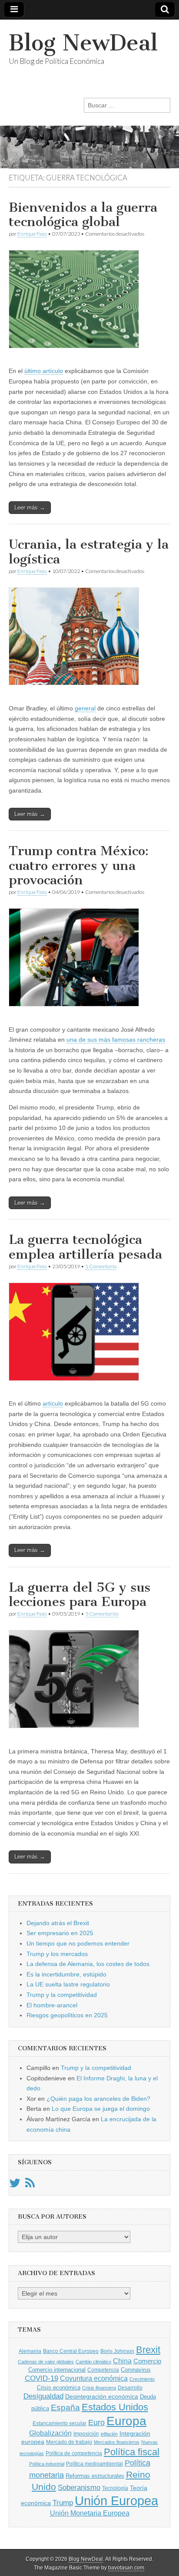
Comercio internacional (57, 2370)
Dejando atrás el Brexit (58, 1923)
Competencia (103, 2370)
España (65, 2407)
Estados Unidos (115, 2407)
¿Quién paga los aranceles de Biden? (98, 2099)
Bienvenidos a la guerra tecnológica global (83, 215)
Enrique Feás (32, 234)
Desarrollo (130, 2388)
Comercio (147, 2361)
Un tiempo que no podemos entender (78, 1943)
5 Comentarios (102, 1614)
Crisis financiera (99, 2388)
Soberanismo (79, 2488)
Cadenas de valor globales (46, 2362)
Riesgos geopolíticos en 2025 (67, 2015)
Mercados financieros (117, 2442)
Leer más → (30, 508)
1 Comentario (101, 1266)
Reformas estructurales (95, 2476)
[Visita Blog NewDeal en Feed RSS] (30, 2185)
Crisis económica (59, 2388)
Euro (96, 2422)
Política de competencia (74, 2453)
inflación (109, 2434)
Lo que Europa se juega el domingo (101, 2109)
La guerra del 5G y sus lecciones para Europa (80, 1595)
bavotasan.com (126, 2568)
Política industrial (47, 2464)
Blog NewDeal (83, 43)
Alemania (30, 2351)
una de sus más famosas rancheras (116, 1040)
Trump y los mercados (57, 1954)
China (122, 2361)
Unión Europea (116, 2501)
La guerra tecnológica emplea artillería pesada (85, 1247)
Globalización (50, 2433)
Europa (126, 2421)
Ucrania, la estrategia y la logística (89, 552)
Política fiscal (132, 2452)
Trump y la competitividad (62, 1995)
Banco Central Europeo (71, 2351)
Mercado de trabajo (69, 2442)
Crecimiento (142, 2379)
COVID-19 (41, 2378)
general (85, 708)
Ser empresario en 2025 (60, 1933)
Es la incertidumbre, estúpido (66, 1974)
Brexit (148, 2350)
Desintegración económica (102, 2396)
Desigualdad (43, 2396)
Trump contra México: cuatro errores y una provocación (79, 865)
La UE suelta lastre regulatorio (68, 1984)
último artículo (44, 371)
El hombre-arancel (52, 2005)
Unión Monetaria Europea (90, 2513)
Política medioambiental (94, 2464)
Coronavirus (136, 2370)
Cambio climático (93, 2362)
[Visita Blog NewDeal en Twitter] (15, 2185)
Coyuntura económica (94, 2378)
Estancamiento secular (60, 2423)
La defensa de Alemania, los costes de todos (88, 1964)
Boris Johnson (117, 2351)
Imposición (86, 2434)
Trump (63, 2503)
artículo (53, 1403)
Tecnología (115, 2488)
